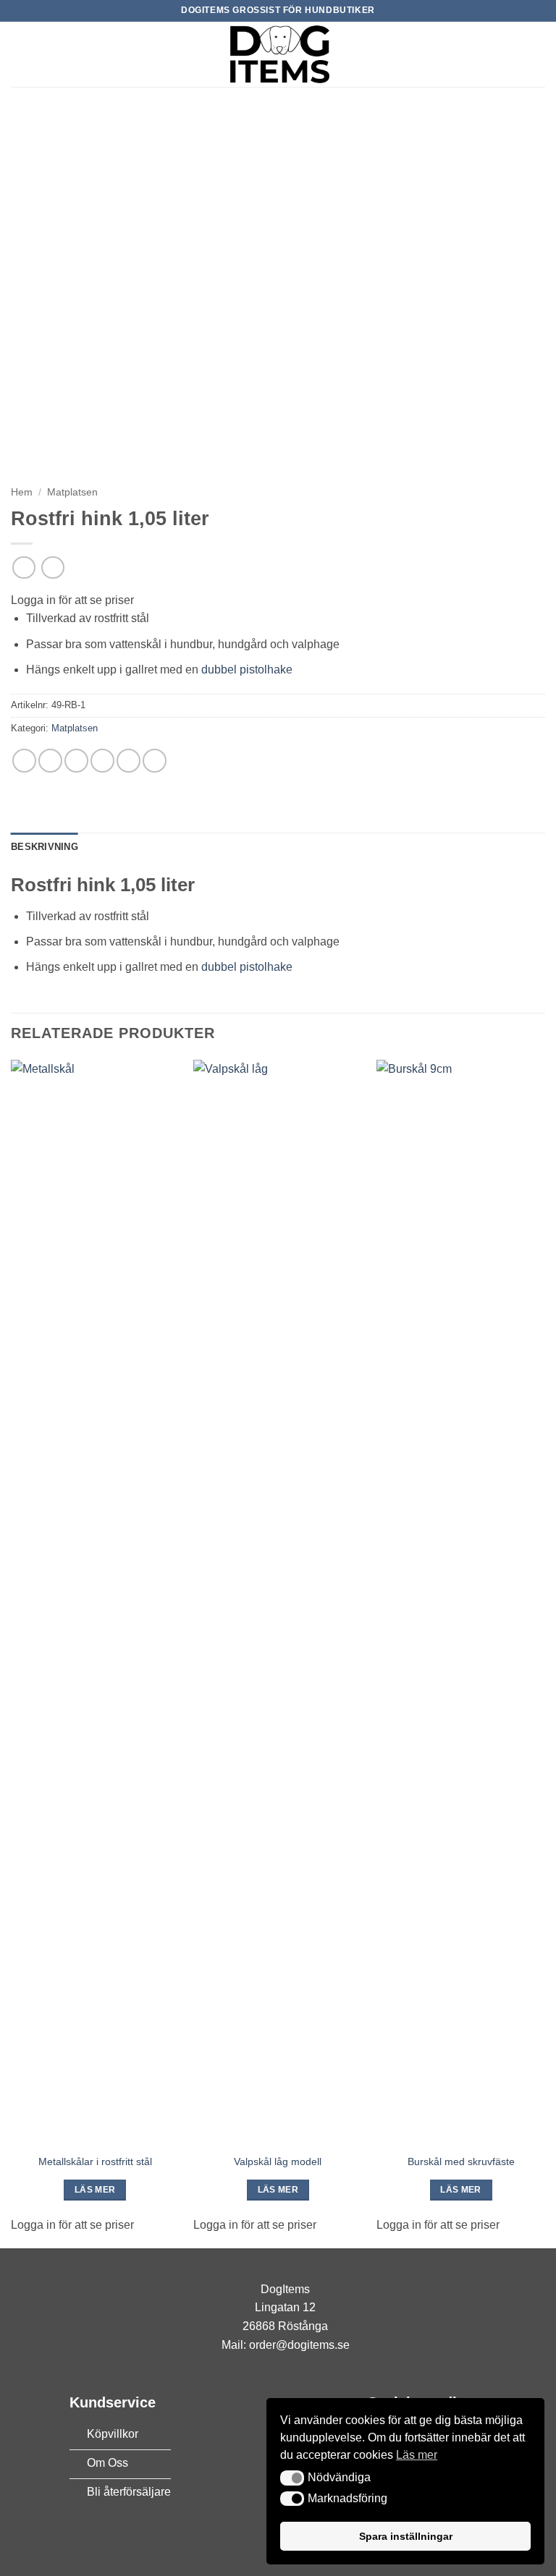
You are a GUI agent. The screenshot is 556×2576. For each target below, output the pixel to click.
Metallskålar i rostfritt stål (95, 2161)
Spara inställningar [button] (406, 2536)
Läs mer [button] (417, 2455)
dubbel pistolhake (247, 669)
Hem (22, 492)
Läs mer (95, 2190)
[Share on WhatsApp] (24, 761)
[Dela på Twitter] (76, 761)
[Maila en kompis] (102, 761)
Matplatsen (72, 492)
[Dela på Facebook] (50, 761)
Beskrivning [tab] (45, 847)
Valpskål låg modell (278, 2161)
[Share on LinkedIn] (155, 761)
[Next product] (24, 568)
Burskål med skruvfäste (461, 2161)
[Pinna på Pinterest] (129, 761)
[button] (20, 54)
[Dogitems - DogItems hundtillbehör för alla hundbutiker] (278, 54)
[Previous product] (52, 568)
